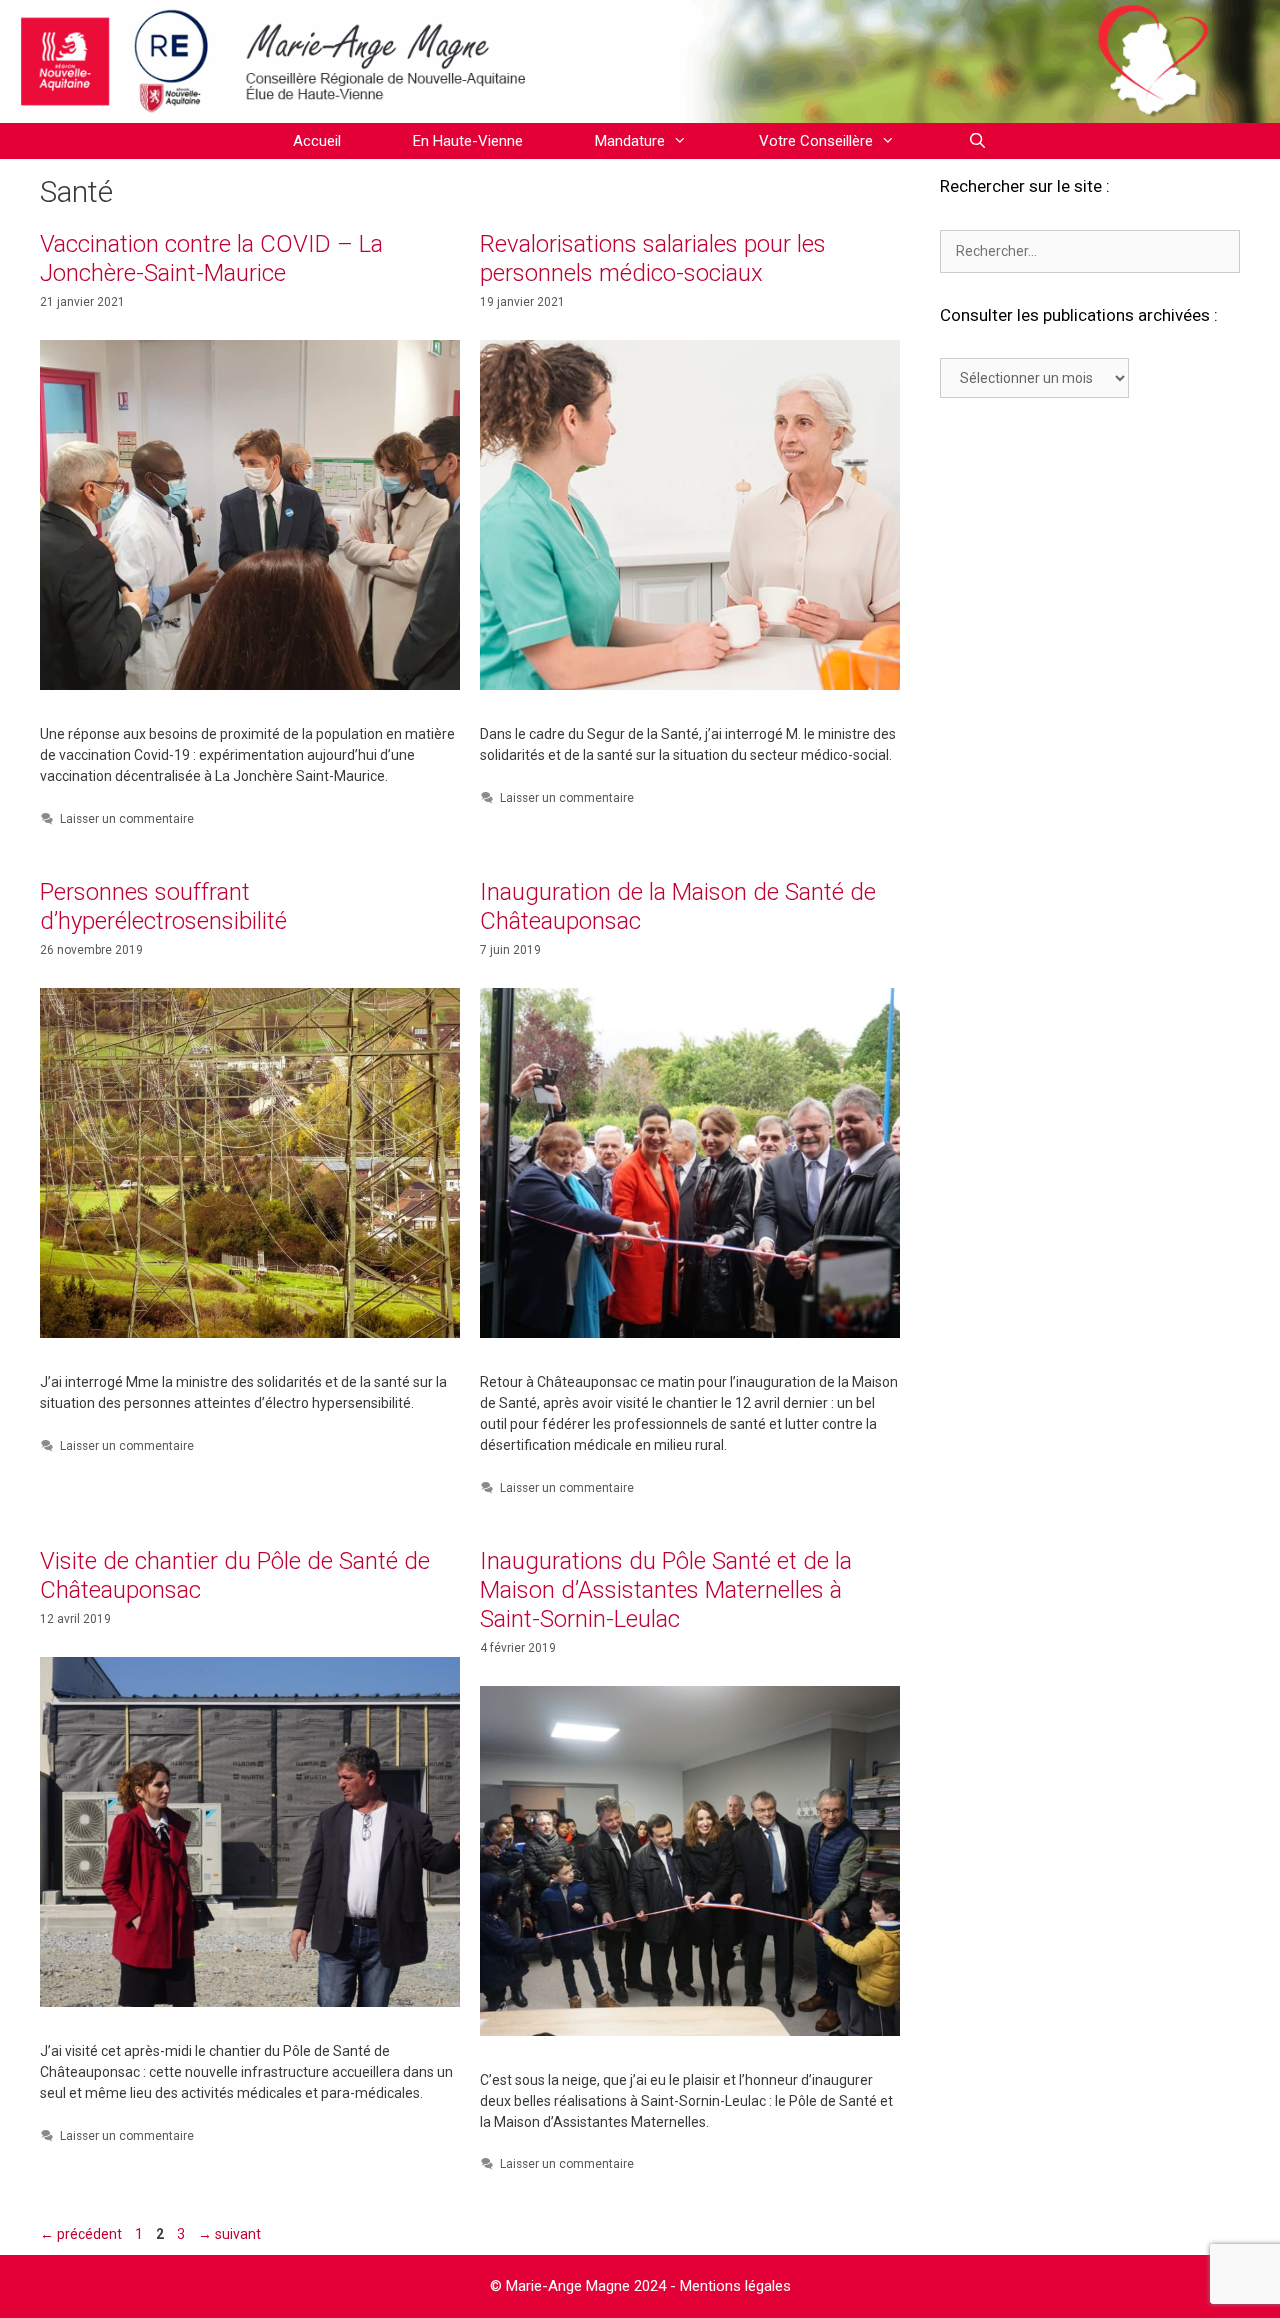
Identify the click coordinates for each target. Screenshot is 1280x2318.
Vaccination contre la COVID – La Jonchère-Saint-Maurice (211, 258)
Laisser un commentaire (127, 819)
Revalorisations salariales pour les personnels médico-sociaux (653, 258)
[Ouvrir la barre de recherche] (976, 141)
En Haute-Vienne (468, 141)
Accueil (317, 141)
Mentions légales (735, 2286)
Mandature (630, 141)
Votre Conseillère (816, 141)
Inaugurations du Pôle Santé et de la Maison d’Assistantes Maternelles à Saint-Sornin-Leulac (666, 1590)
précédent (81, 2234)
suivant (229, 2234)
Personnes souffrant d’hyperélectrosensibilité (163, 906)
